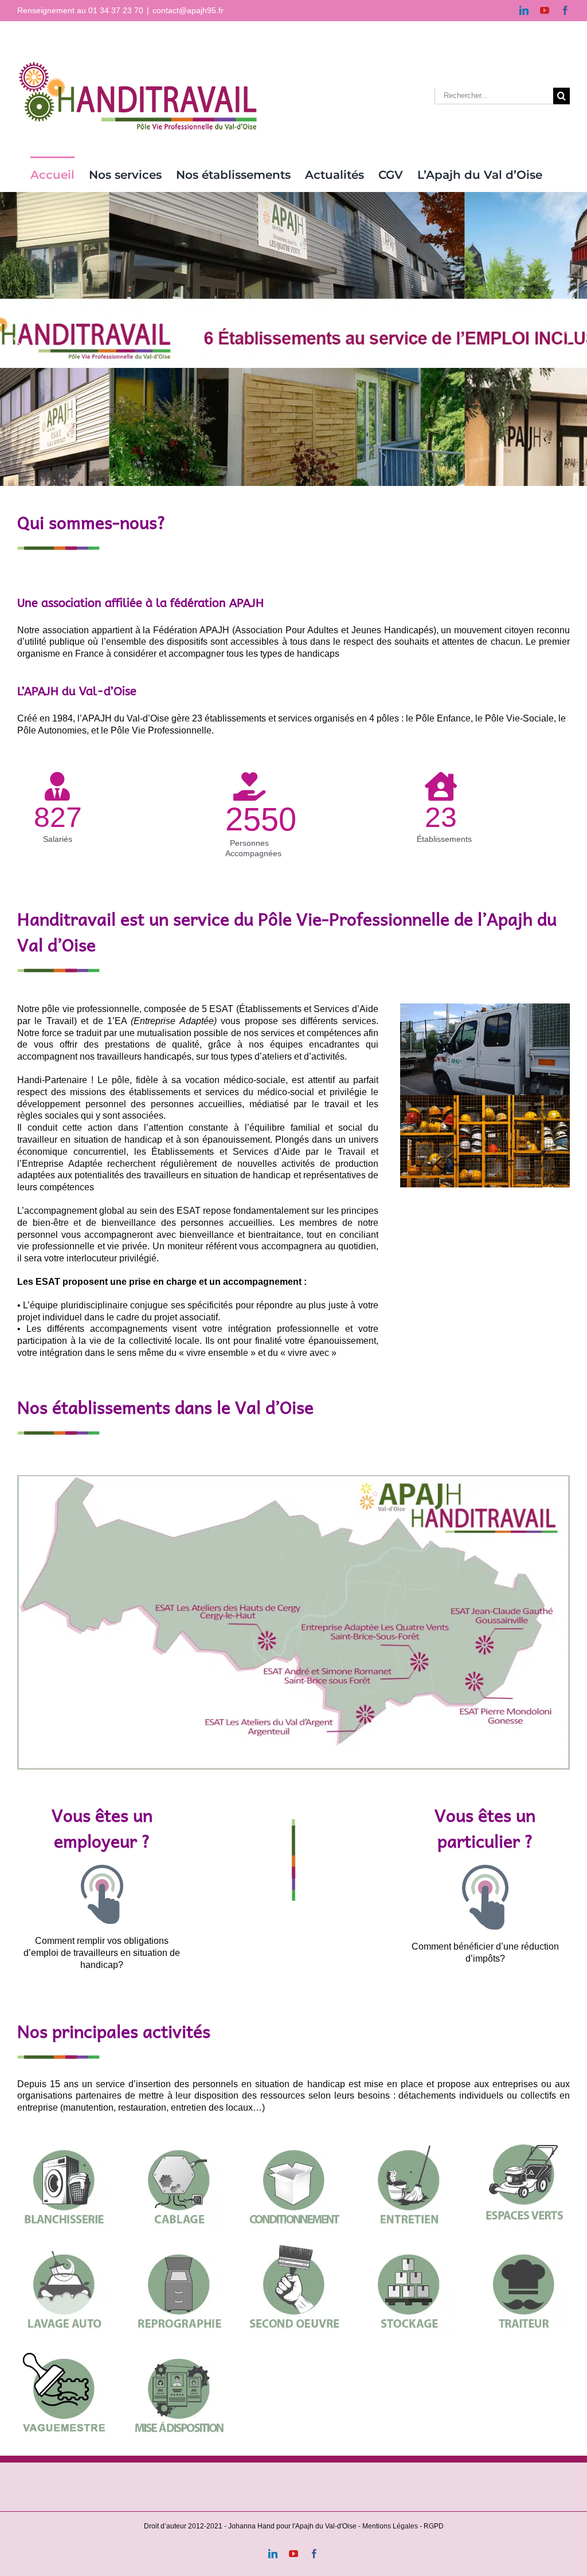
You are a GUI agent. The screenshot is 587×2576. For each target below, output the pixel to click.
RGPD (434, 2526)
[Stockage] (408, 2246)
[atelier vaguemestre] (64, 2350)
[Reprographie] (178, 2246)
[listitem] (503, 1699)
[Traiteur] (523, 2246)
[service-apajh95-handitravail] (178, 2350)
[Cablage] (178, 2141)
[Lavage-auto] (64, 2246)
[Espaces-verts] (523, 2141)
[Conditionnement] (293, 2141)
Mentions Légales (390, 2526)
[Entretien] (408, 2141)
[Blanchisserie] (64, 2141)
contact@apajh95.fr (188, 10)
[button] (17, 339)
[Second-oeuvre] (293, 2246)
